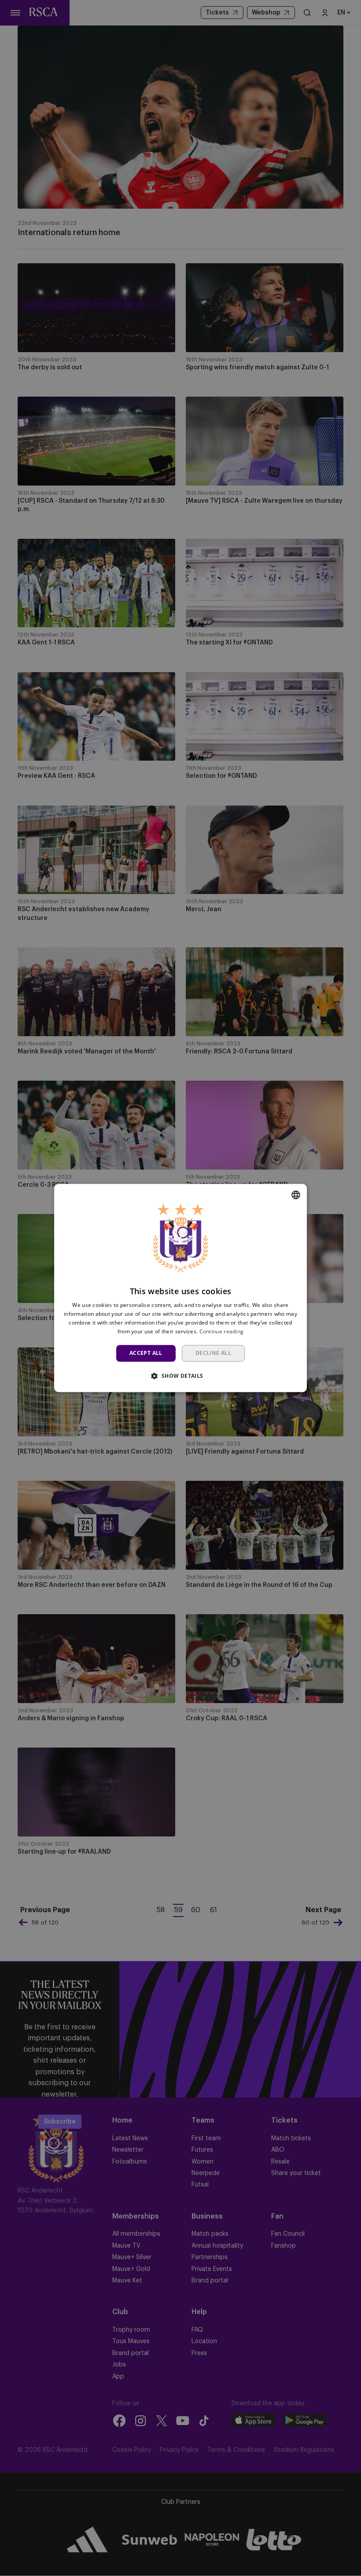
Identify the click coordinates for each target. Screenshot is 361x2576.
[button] (180, 1376)
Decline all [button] (213, 1353)
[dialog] (180, 1288)
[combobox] (296, 1195)
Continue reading (222, 1331)
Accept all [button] (146, 1353)
